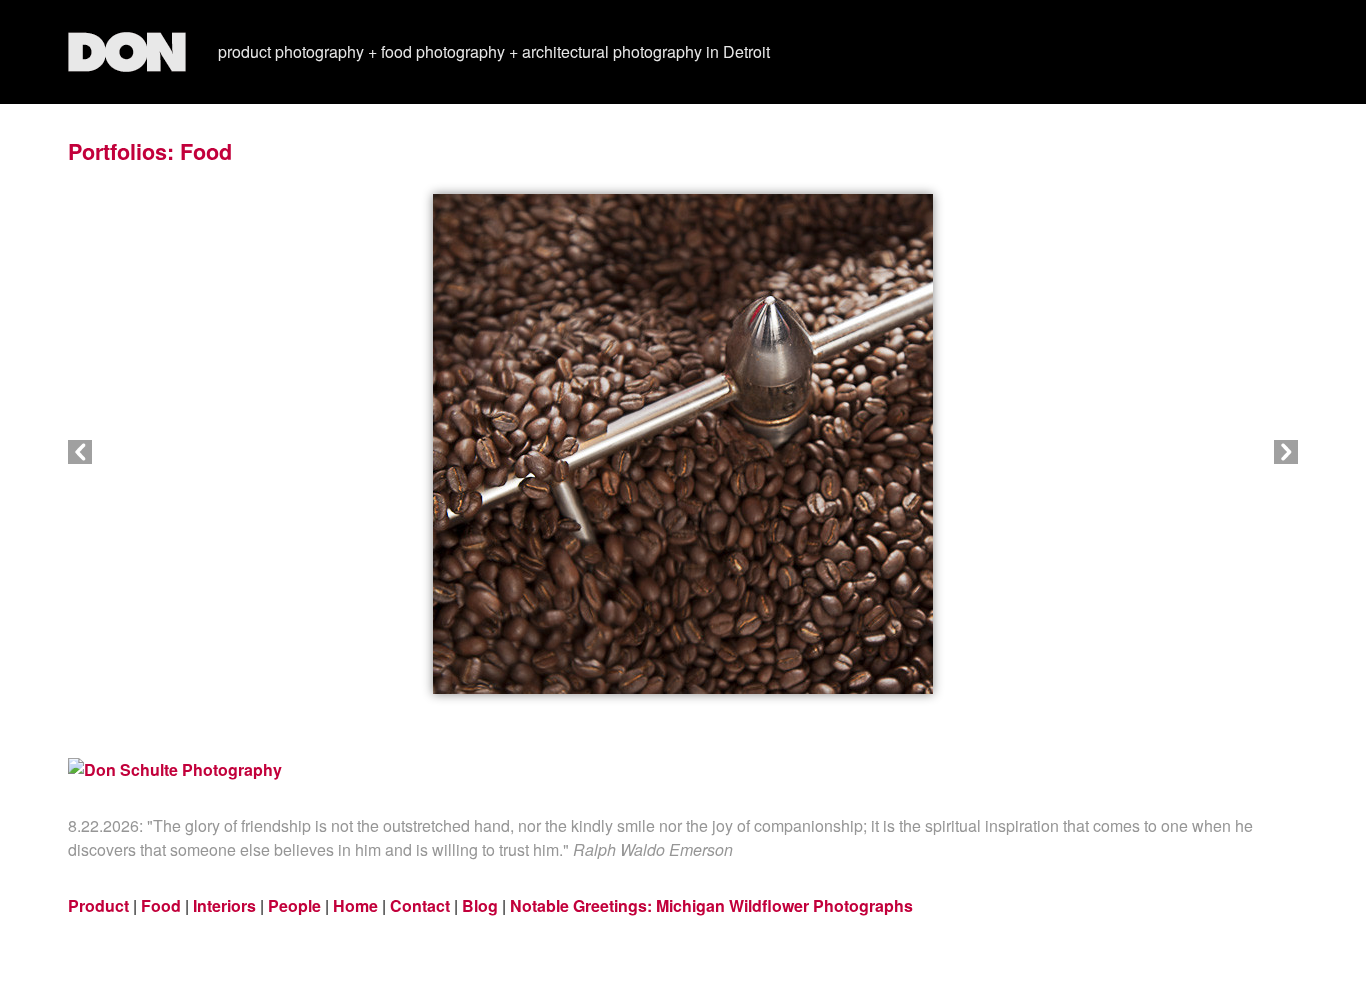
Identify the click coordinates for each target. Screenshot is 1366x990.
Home (355, 905)
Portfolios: (121, 151)
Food (206, 151)
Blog (480, 905)
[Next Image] (990, 452)
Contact (420, 905)
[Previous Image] (375, 452)
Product (98, 905)
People (294, 905)
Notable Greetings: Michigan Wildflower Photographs (711, 905)
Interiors (224, 905)
